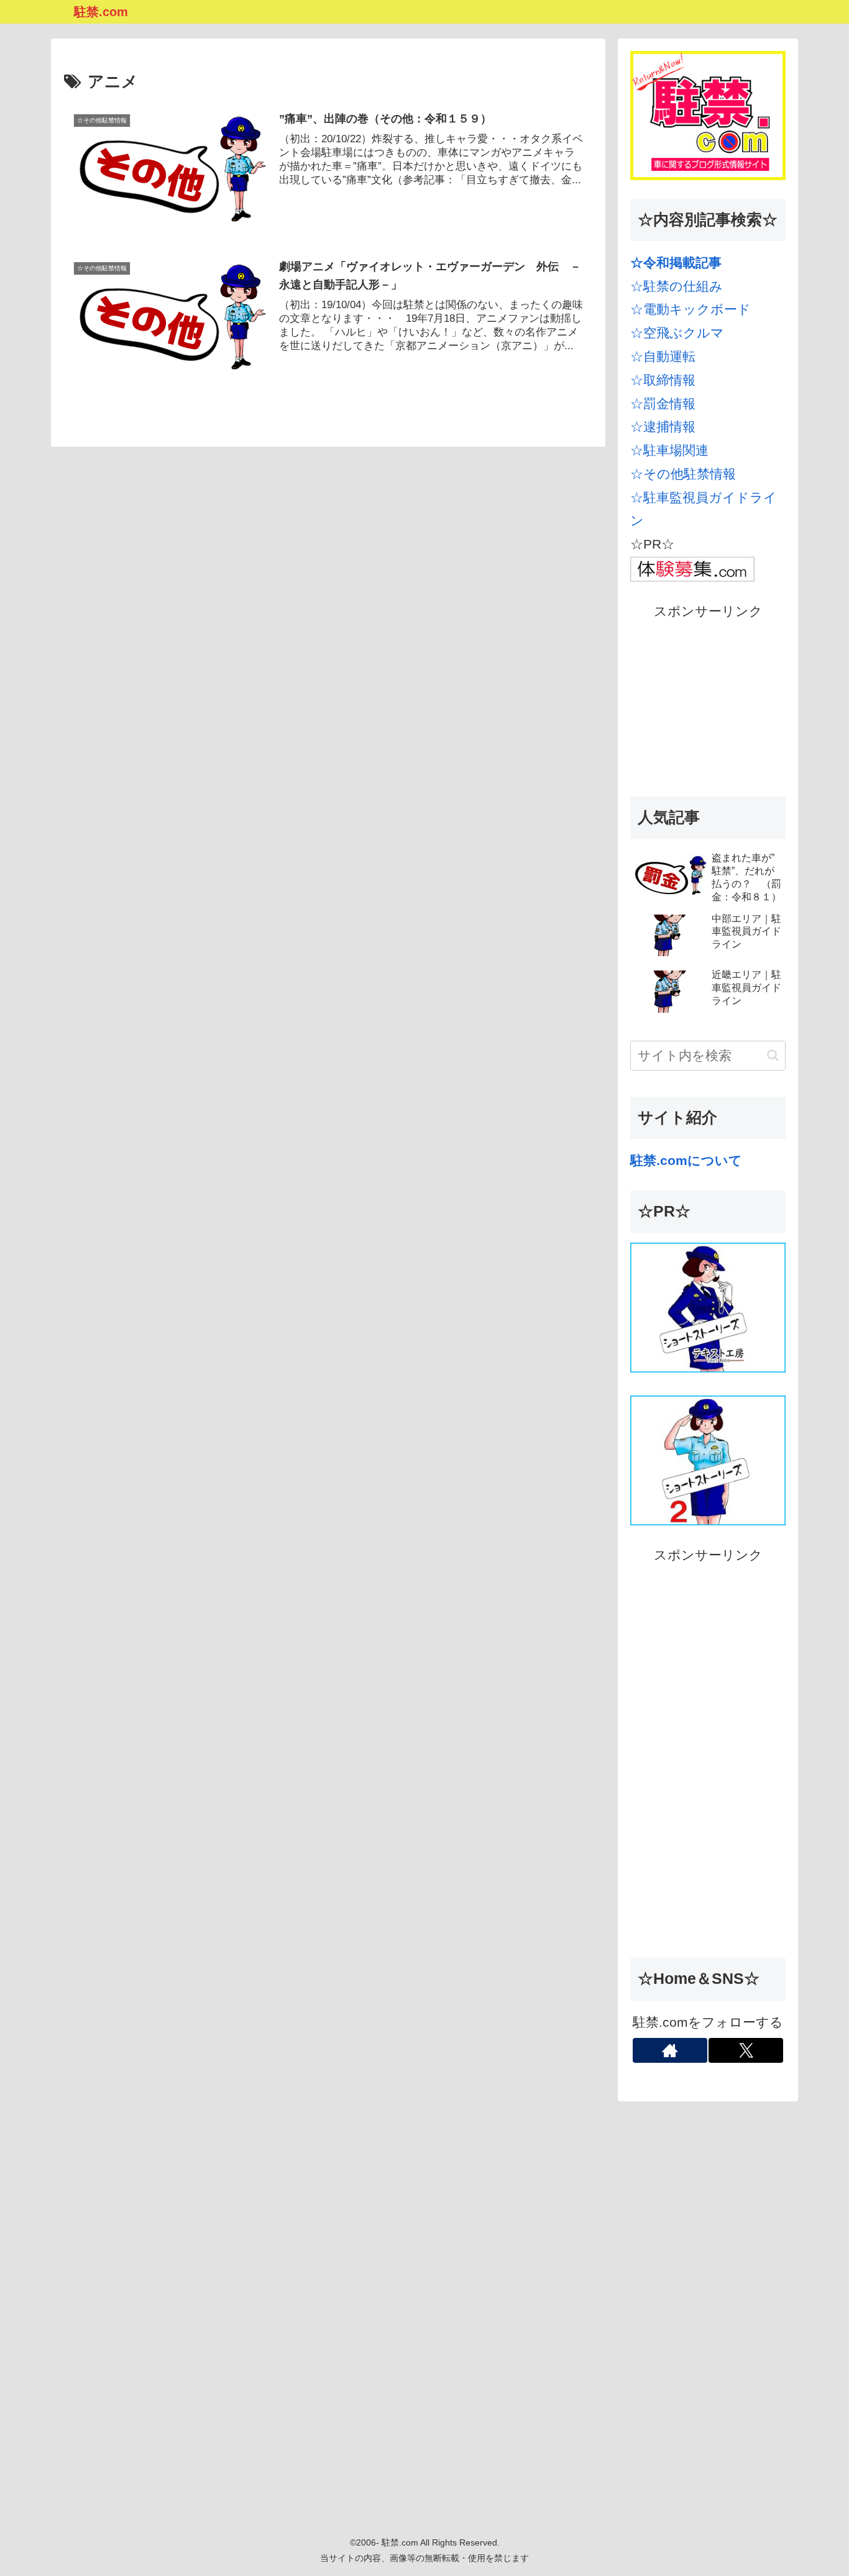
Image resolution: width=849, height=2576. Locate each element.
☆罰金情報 (663, 404)
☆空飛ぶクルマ (677, 333)
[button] (773, 1055)
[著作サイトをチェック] (670, 2050)
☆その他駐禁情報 (683, 474)
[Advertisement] (708, 701)
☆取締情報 (663, 380)
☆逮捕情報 (663, 427)
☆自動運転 (663, 356)
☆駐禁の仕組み (677, 286)
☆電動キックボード (691, 309)
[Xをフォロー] (746, 2050)
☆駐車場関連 (669, 450)
